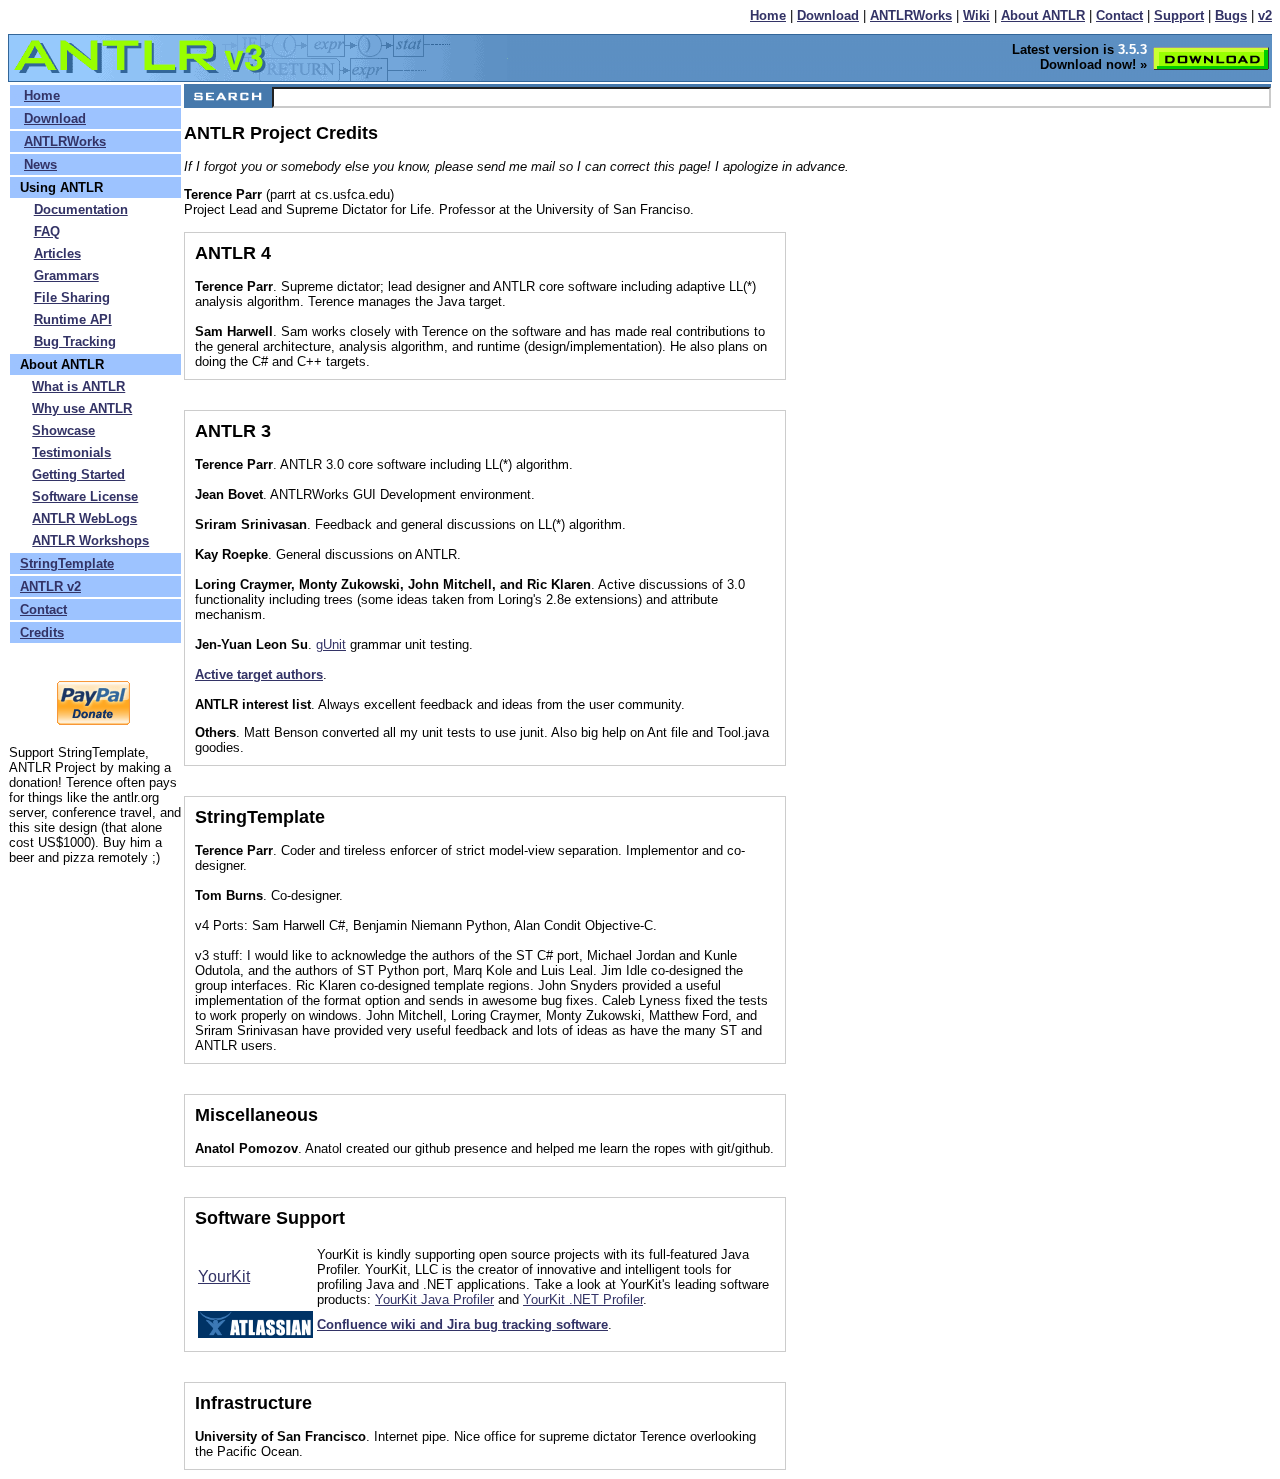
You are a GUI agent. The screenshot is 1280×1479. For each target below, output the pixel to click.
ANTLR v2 (50, 586)
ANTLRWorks (911, 15)
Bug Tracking (75, 341)
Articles (57, 253)
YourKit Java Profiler (434, 1299)
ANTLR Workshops (90, 540)
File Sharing (72, 297)
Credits (42, 632)
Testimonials (71, 452)
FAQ (47, 231)
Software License (85, 496)
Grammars (66, 275)
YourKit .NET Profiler (583, 1299)
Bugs (1231, 15)
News (40, 164)
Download (828, 15)
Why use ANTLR (82, 408)
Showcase (63, 430)
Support (1179, 15)
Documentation (81, 209)
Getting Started (78, 474)
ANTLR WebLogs (84, 518)
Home (768, 15)
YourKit (224, 1276)
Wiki (976, 15)
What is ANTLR (78, 386)
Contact (1119, 15)
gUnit (331, 644)
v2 (1265, 15)
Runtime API (73, 319)
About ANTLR (1043, 15)
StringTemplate (67, 563)
